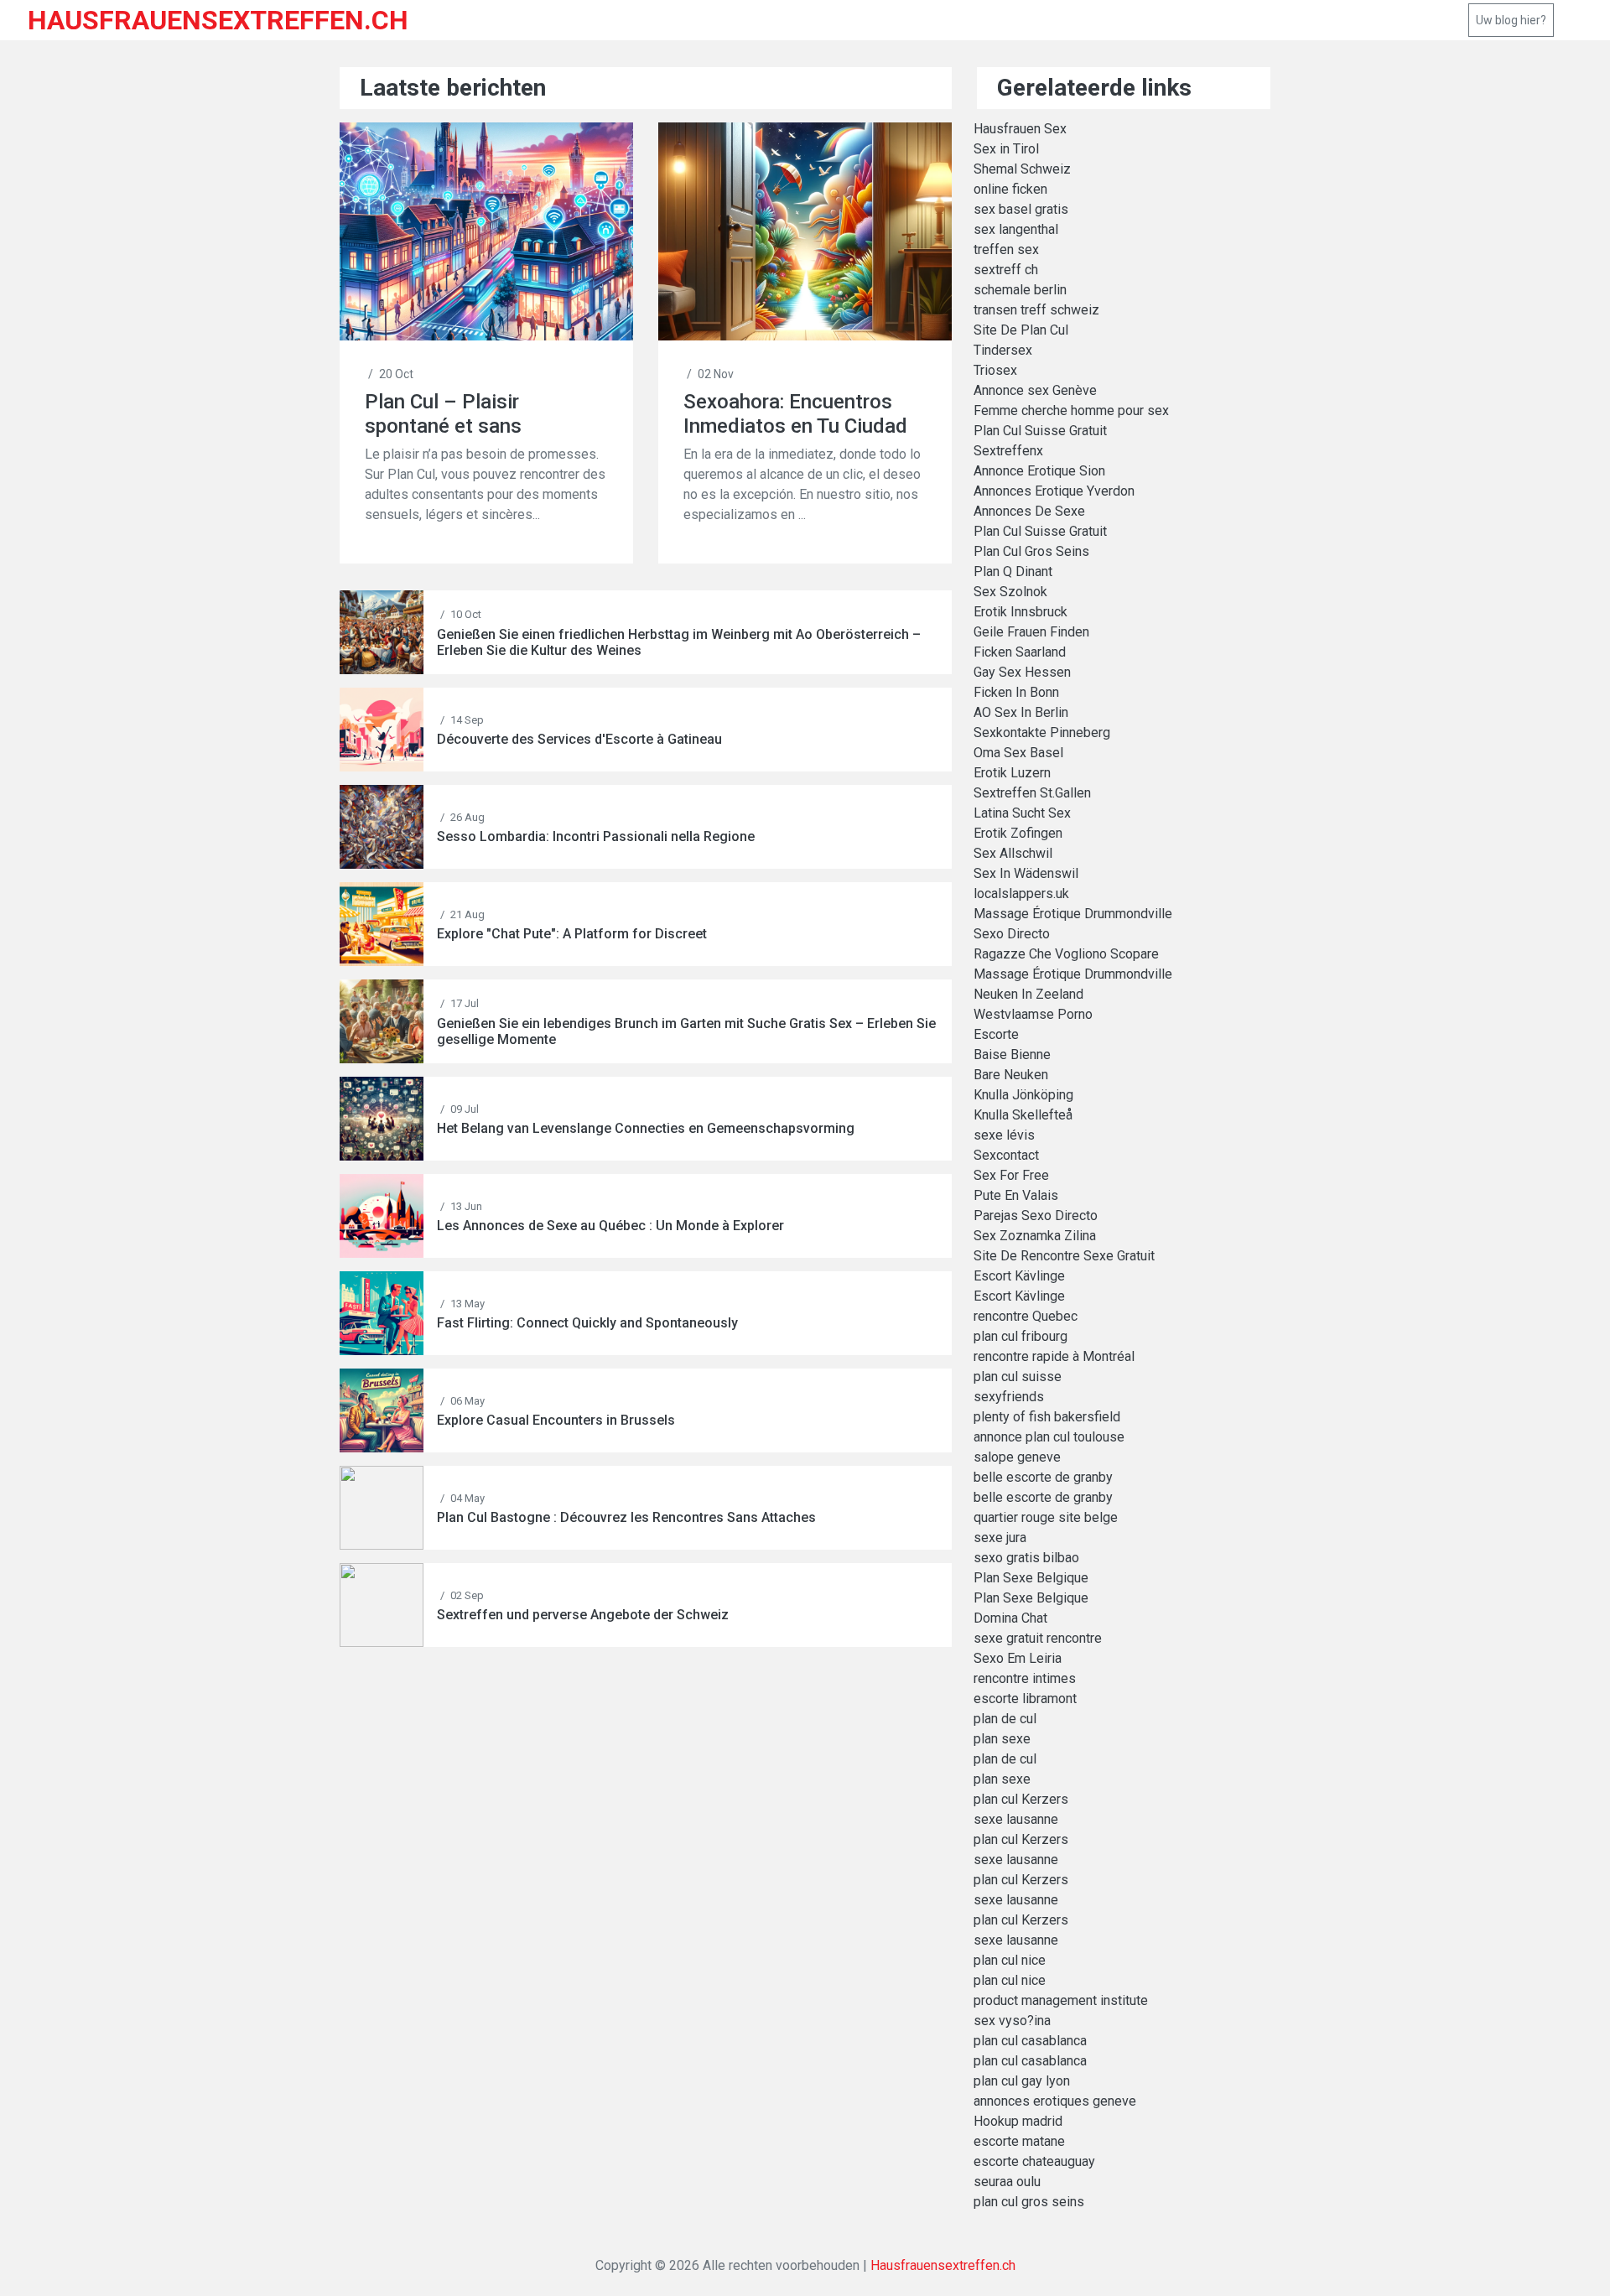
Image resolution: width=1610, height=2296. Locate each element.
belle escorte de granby (1043, 1477)
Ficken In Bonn (1016, 692)
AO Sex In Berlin (1021, 712)
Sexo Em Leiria (1018, 1658)
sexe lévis (1004, 1135)
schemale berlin (1020, 290)
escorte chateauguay (1034, 2161)
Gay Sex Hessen (1022, 672)
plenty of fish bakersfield (1047, 1417)
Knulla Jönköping (1023, 1095)
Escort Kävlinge (1019, 1276)
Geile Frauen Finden (1031, 632)
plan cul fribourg (1021, 1336)
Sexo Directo (1012, 934)
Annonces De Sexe (1029, 511)
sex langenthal (1016, 229)
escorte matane (1019, 2141)
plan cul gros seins (1029, 2202)
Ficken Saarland (1020, 652)
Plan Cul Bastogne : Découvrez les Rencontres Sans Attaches (626, 1517)
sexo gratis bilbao (1026, 1558)
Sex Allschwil (1013, 853)
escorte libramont (1025, 1699)
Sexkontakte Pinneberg (1042, 732)
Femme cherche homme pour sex (1071, 410)
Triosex (995, 370)
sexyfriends (1009, 1397)
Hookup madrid (1018, 2121)
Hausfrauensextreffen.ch (943, 2265)
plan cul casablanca (1030, 2041)
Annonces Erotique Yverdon (1054, 491)
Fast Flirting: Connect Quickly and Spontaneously (587, 1323)
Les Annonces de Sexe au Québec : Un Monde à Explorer (610, 1226)
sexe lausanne (1016, 1819)
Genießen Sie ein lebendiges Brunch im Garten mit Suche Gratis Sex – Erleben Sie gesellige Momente (686, 1031)
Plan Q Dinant (1013, 571)
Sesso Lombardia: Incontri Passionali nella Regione (596, 836)
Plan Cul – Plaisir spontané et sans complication (443, 414)
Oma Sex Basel (1018, 753)
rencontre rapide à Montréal (1054, 1356)
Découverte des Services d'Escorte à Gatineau (579, 739)
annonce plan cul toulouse (1049, 1437)
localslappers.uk (1021, 893)
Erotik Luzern (1012, 773)
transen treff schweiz (1036, 310)
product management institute (1061, 2000)
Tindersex (1003, 350)
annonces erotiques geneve (1055, 2101)
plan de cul (1005, 1719)
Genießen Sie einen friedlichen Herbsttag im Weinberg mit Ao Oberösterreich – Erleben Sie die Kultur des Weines (679, 642)
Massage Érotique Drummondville (1073, 914)
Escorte (996, 1034)
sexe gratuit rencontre (1038, 1638)
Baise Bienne (1012, 1054)
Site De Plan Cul (1021, 330)
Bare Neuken (1011, 1075)
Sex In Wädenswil (1026, 873)
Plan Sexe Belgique (1031, 1578)
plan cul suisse (1018, 1377)
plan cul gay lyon (1022, 2081)
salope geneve (1017, 1457)
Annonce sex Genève (1035, 390)
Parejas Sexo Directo (1036, 1216)
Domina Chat (1010, 1618)
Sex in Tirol (1006, 149)
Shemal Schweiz (1022, 169)
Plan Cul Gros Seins (1031, 551)
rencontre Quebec (1026, 1316)
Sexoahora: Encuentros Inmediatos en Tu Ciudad (795, 414)
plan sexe (1002, 1739)
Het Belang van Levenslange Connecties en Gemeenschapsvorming (646, 1128)
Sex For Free (1011, 1175)
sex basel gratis (1021, 209)
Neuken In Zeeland (1028, 994)
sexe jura (1000, 1538)
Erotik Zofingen (1018, 833)
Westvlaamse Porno (1033, 1014)
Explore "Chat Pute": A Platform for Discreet (572, 934)
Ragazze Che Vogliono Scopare (1066, 954)
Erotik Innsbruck (1021, 612)
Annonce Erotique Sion (1039, 471)
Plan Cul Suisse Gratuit (1040, 431)
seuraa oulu (1007, 2182)
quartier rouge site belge (1046, 1517)
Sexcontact (1006, 1155)
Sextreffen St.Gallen (1032, 793)
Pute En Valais (1016, 1195)
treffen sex (1006, 249)
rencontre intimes (1025, 1678)
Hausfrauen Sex (1020, 129)
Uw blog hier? (1511, 20)
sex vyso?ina (1012, 2021)
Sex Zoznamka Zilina (1035, 1236)
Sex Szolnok (1010, 592)
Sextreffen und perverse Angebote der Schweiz (583, 1615)
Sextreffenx (1008, 451)
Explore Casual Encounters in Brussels (556, 1420)
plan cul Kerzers (1021, 1799)
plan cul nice (1010, 1960)
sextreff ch (1006, 270)
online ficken (1010, 189)
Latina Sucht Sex (1022, 813)
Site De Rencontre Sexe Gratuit (1064, 1256)
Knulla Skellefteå (1023, 1115)
